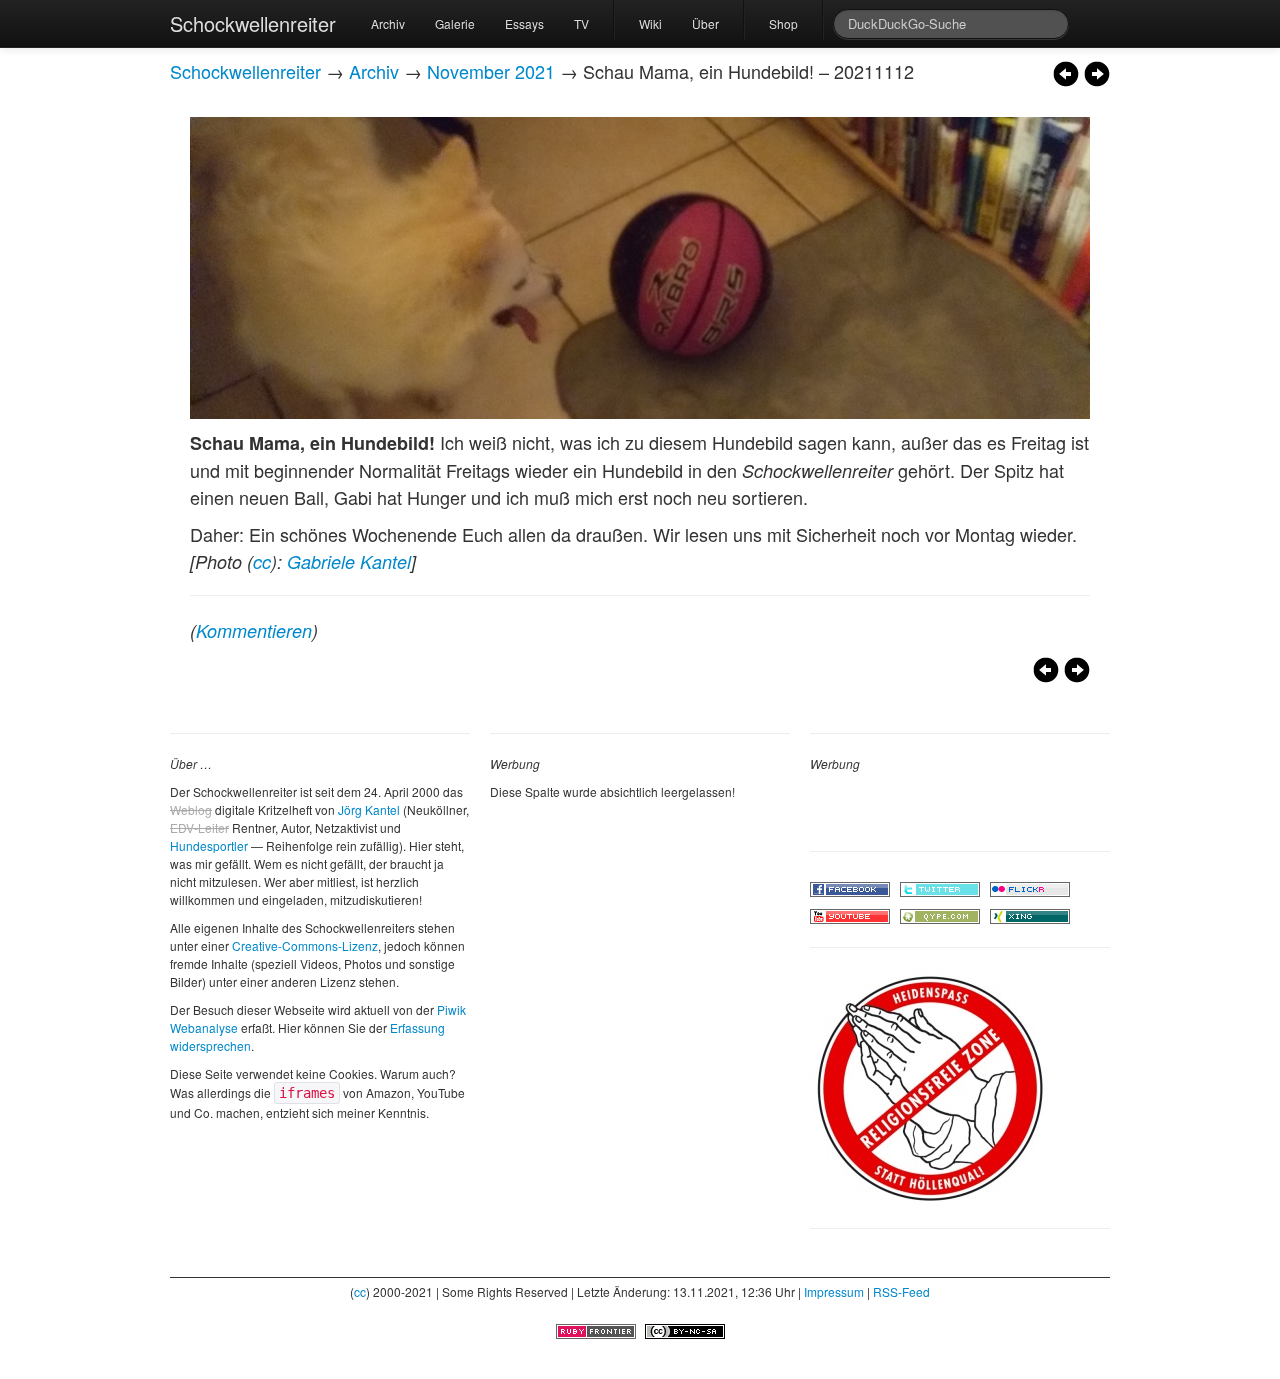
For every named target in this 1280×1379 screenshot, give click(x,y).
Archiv (388, 23)
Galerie (455, 23)
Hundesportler (209, 845)
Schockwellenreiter (253, 23)
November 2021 (491, 71)
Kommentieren (254, 630)
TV (581, 23)
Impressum (834, 1291)
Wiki (650, 23)
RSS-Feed (901, 1291)
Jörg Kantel (369, 809)
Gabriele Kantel (349, 561)
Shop (783, 23)
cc (262, 561)
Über (705, 23)
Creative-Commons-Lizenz (305, 945)
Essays (524, 23)
